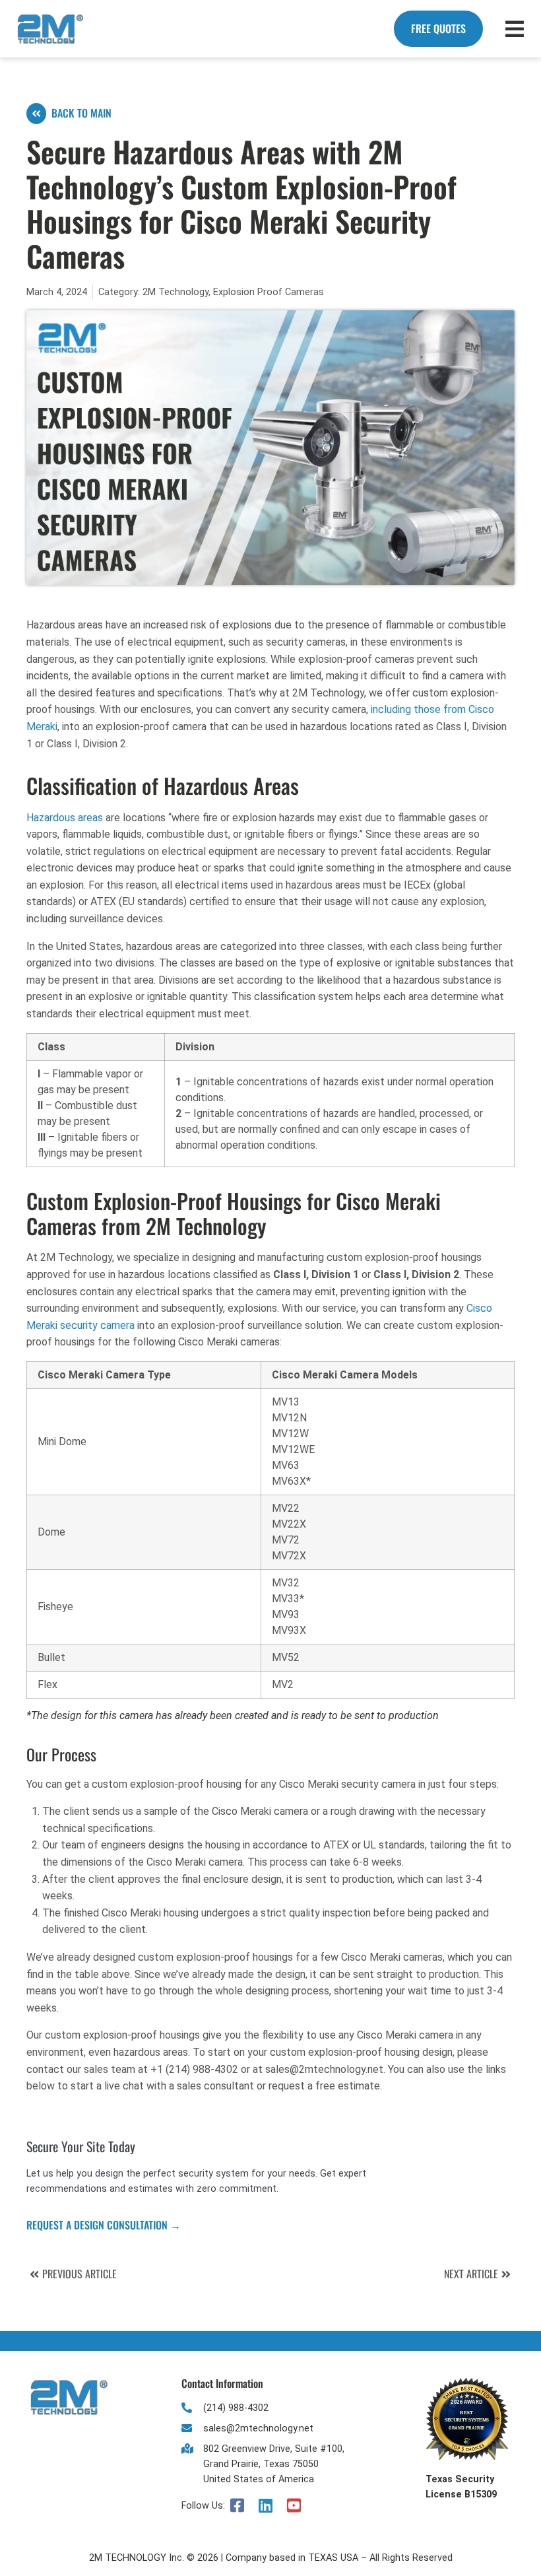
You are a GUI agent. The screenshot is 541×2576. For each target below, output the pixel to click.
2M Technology (175, 292)
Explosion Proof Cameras (269, 292)
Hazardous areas (65, 818)
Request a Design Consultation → (104, 2225)
